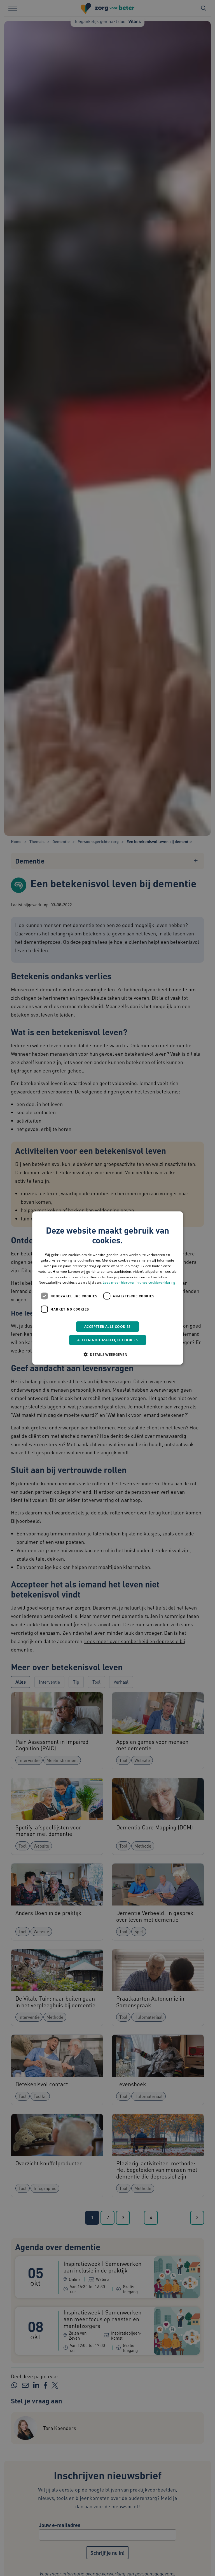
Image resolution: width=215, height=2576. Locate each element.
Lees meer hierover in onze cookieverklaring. (140, 1282)
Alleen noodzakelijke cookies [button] (107, 1340)
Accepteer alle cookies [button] (107, 1327)
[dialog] (107, 1288)
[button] (107, 1354)
